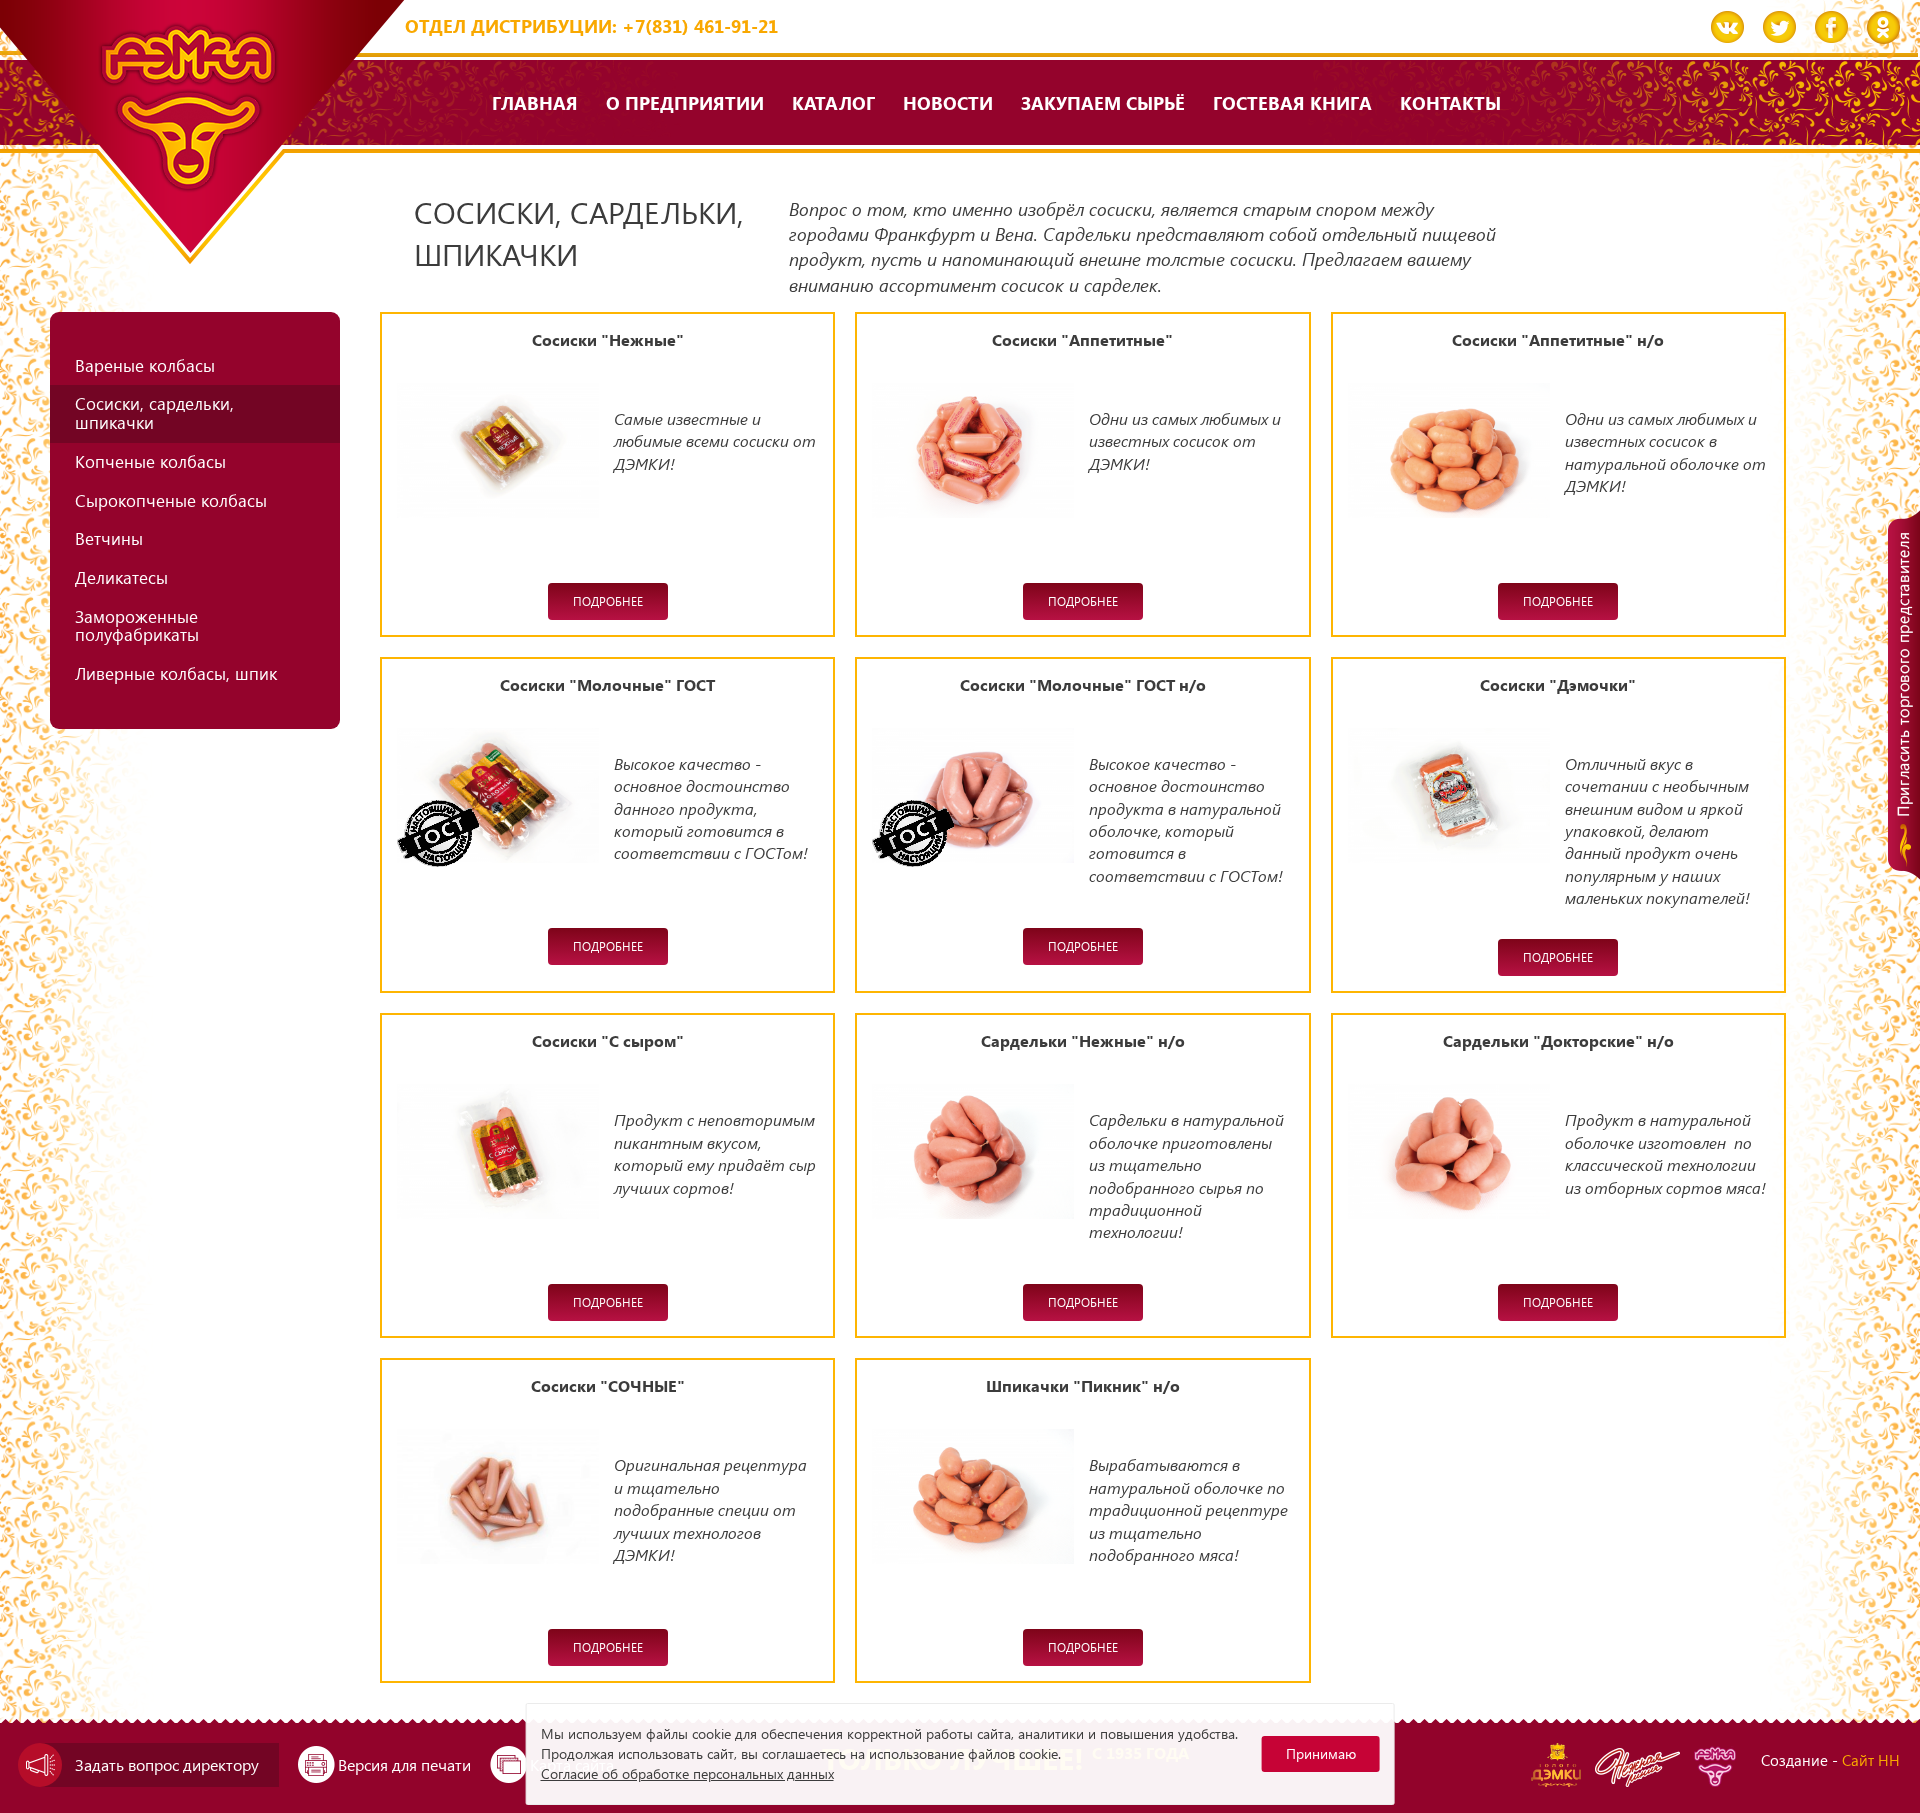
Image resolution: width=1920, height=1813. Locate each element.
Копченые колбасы (150, 461)
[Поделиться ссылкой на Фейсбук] (1831, 27)
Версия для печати (404, 1764)
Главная (535, 102)
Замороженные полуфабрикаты (137, 626)
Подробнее (608, 601)
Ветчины (109, 538)
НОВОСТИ (948, 102)
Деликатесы (121, 577)
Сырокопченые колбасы (171, 500)
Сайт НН (1871, 1760)
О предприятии (685, 102)
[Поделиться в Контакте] (1727, 27)
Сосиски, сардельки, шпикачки (154, 413)
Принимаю (1321, 1753)
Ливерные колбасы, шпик (176, 673)
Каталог (833, 102)
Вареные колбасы (145, 365)
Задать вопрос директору (167, 1764)
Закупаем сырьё (1103, 102)
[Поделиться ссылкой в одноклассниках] (1883, 27)
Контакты (1450, 102)
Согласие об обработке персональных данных (687, 1773)
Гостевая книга (1292, 102)
